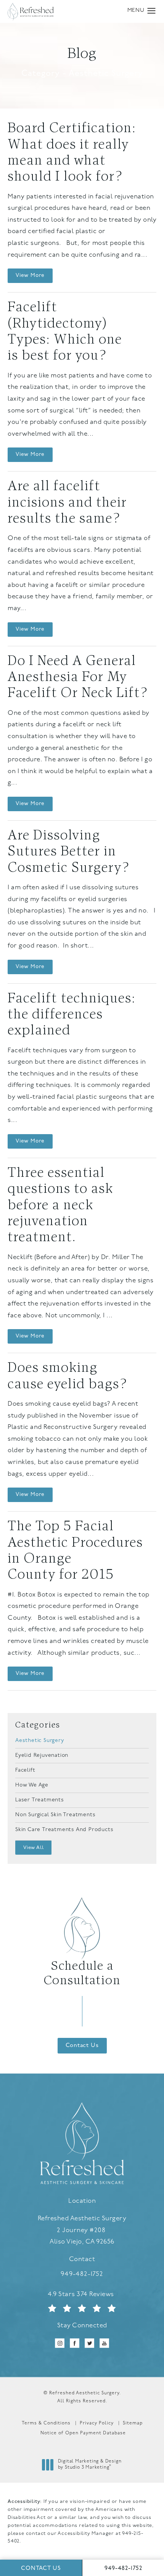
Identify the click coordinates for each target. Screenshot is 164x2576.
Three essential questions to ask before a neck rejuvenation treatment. (60, 1206)
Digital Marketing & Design (90, 2465)
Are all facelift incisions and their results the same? (67, 503)
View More (30, 276)
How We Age (32, 1785)
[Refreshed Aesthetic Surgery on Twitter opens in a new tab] (89, 2343)
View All (33, 1848)
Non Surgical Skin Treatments (55, 1815)
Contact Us (82, 2046)
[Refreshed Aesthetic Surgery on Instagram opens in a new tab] (60, 2343)
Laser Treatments (40, 1800)
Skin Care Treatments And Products (64, 1830)
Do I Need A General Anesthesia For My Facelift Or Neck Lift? (78, 678)
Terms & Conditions (46, 2423)
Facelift (25, 1770)
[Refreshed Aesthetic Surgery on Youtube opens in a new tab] (104, 2343)
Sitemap (133, 2423)
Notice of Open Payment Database (83, 2433)
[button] (152, 11)
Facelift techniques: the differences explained (72, 1015)
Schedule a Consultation (82, 1974)
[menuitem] (60, 2343)
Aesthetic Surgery (40, 1741)
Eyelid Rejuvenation (42, 1755)
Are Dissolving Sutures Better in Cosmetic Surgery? (68, 852)
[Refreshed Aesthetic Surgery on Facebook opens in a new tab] (75, 2343)
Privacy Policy (97, 2423)
